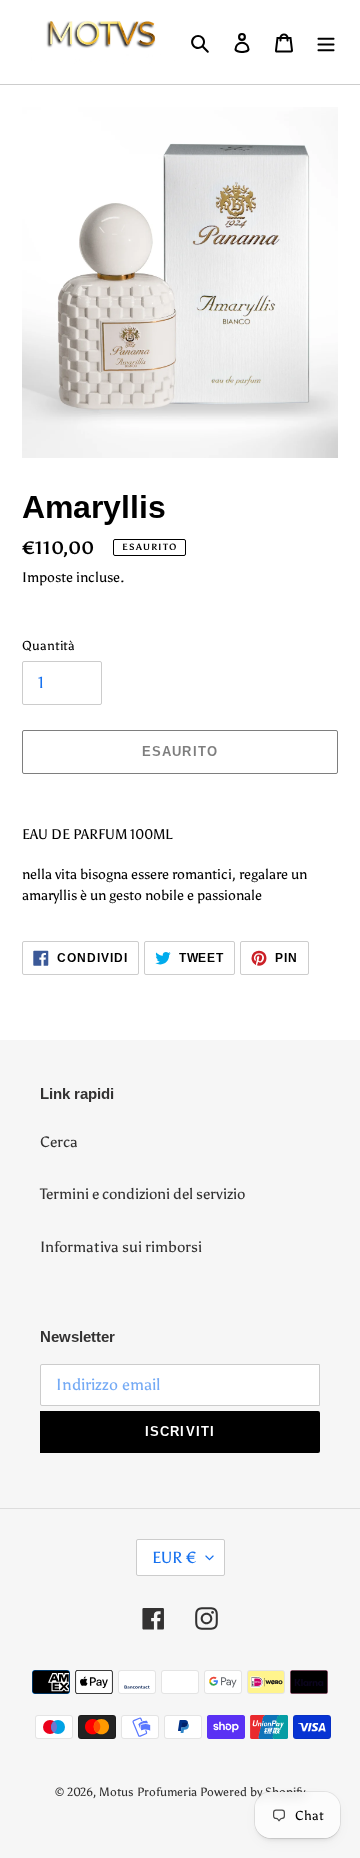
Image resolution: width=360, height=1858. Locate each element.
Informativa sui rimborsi (121, 1247)
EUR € (174, 1557)
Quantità (48, 645)
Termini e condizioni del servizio (142, 1194)
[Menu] (326, 42)
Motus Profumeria (148, 1792)
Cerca (59, 1142)
